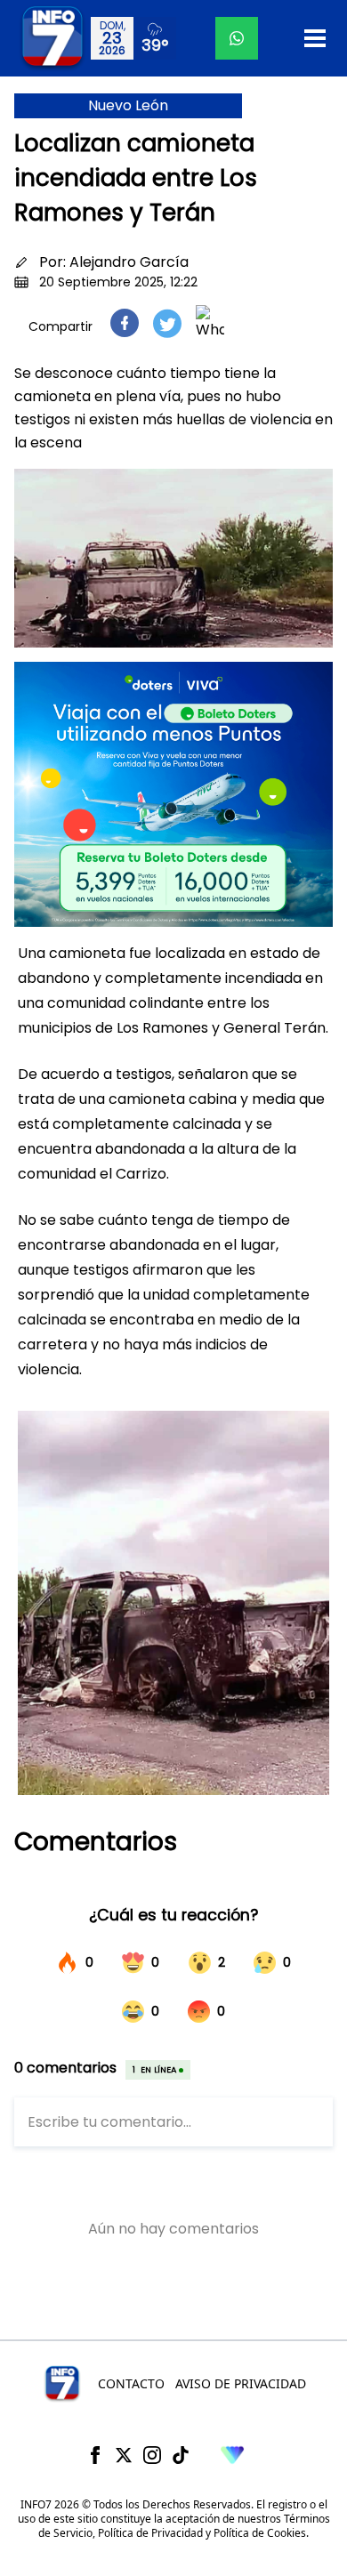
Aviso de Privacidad (241, 2383)
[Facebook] (95, 2455)
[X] (124, 2455)
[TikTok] (181, 2455)
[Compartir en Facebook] (125, 323)
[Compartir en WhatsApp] (210, 323)
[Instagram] (152, 2455)
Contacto (131, 2383)
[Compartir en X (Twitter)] (167, 323)
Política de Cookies (260, 2533)
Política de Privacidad (150, 2533)
